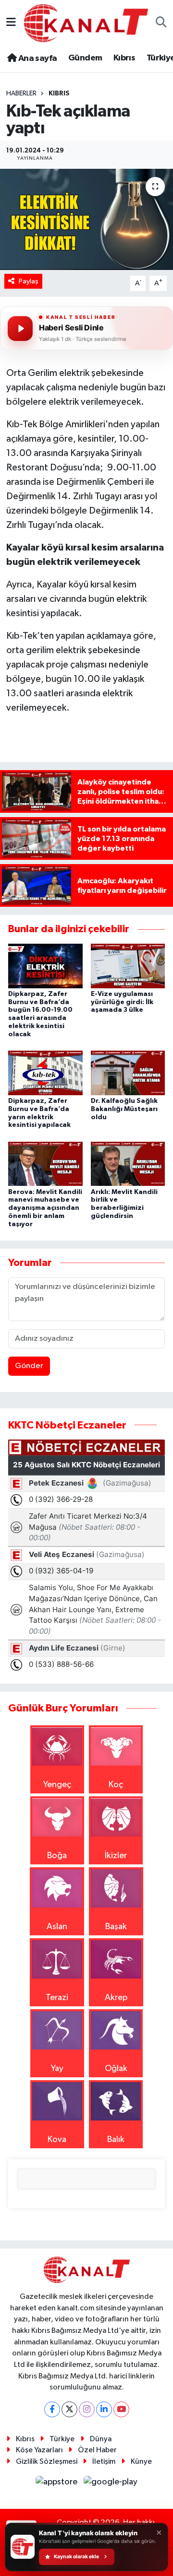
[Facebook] (52, 2409)
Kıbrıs (124, 58)
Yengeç (57, 1785)
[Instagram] (87, 2409)
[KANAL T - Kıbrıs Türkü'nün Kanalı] (86, 23)
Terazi (57, 1998)
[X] (69, 2409)
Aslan (57, 1927)
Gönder (29, 1366)
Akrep (116, 1998)
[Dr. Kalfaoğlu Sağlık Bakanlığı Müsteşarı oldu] (128, 1073)
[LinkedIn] (104, 2409)
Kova (57, 2140)
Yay (57, 2069)
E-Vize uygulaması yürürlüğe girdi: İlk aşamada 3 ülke (122, 1002)
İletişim (104, 2462)
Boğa (57, 1856)
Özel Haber (97, 2450)
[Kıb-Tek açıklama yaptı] (86, 219)
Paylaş (29, 281)
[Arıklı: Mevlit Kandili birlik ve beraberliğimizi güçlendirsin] (128, 1163)
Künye (141, 2462)
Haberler (21, 94)
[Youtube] (121, 2409)
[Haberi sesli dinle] (20, 328)
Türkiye (62, 2439)
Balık (116, 2140)
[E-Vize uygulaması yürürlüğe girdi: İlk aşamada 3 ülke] (128, 965)
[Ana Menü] (11, 23)
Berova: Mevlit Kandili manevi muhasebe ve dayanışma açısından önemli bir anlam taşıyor (45, 1208)
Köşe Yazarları (39, 2450)
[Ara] (161, 23)
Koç (116, 1785)
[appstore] (58, 2484)
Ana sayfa (37, 59)
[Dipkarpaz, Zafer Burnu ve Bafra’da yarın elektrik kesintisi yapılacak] (45, 1073)
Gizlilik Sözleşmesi (47, 2462)
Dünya (101, 2439)
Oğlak (116, 2069)
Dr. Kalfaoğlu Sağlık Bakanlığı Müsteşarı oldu (124, 1109)
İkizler (116, 1856)
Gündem (85, 58)
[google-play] (111, 2484)
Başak (116, 1927)
